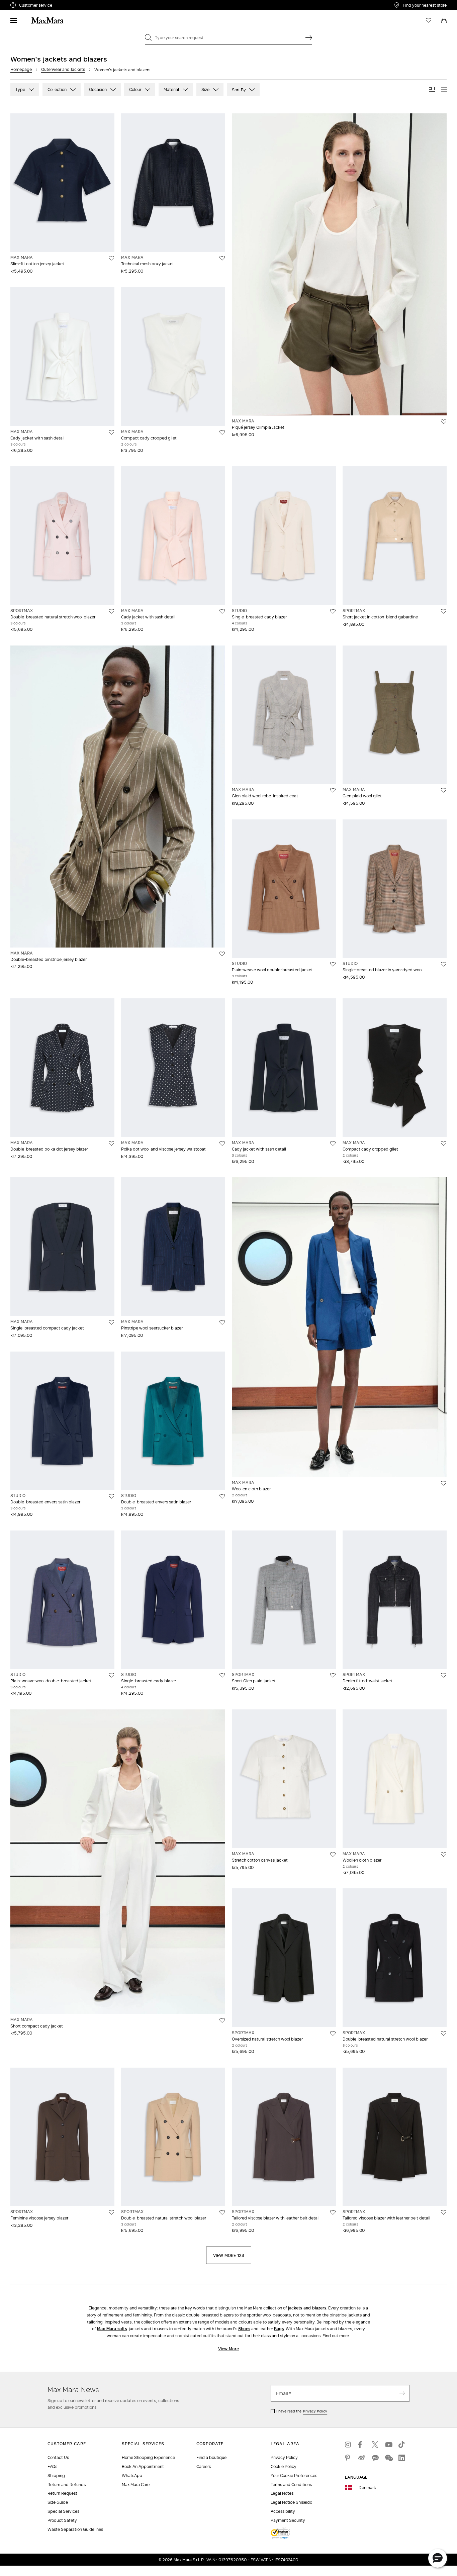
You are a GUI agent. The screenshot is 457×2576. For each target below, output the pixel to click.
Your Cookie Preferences (294, 2475)
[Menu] (14, 20)
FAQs (52, 2466)
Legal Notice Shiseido (291, 2502)
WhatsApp (132, 2475)
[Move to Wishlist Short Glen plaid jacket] (333, 1675)
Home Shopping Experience (148, 2457)
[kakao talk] (375, 2458)
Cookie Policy (284, 2466)
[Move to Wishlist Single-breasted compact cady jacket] (111, 1322)
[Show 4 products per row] (444, 90)
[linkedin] (402, 2458)
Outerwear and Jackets (63, 69)
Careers (204, 2466)
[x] (375, 2445)
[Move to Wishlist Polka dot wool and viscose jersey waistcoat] (222, 1144)
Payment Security (288, 2520)
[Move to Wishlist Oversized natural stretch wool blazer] (333, 2034)
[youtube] (388, 2445)
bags (279, 2329)
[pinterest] (348, 2458)
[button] (438, 2558)
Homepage (21, 69)
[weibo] (362, 2458)
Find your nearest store (425, 5)
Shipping (56, 2475)
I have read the (302, 2411)
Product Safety (62, 2520)
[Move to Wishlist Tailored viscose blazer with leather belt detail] (333, 2212)
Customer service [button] (65, 6)
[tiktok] (402, 2445)
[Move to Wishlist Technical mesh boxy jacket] (222, 258)
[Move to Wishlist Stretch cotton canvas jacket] (333, 1855)
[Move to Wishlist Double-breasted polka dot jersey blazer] (111, 1144)
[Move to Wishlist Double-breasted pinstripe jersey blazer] (222, 954)
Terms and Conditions (291, 2485)
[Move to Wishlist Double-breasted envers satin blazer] (111, 1496)
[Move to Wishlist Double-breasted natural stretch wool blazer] (111, 611)
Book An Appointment (143, 2466)
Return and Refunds (67, 2485)
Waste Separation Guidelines (75, 2529)
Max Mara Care (136, 2485)
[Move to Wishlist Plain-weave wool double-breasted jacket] (333, 964)
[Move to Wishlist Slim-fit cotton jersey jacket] (111, 258)
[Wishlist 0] (429, 20)
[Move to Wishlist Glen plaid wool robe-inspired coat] (333, 790)
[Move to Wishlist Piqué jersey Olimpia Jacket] (444, 422)
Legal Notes (282, 2493)
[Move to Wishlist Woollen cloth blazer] (444, 1483)
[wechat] (388, 2458)
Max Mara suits (112, 2329)
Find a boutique (211, 2457)
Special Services (63, 2511)
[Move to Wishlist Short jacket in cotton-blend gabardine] (444, 611)
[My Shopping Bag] (444, 20)
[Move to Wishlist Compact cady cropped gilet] (222, 432)
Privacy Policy (315, 2411)
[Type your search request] (309, 37)
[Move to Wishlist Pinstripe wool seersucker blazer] (222, 1322)
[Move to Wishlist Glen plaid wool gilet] (444, 790)
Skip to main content (25, 4)
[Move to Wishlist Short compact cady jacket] (222, 2020)
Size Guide (58, 2502)
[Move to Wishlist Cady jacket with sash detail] (111, 432)
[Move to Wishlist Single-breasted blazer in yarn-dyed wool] (444, 964)
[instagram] (348, 2445)
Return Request (62, 2493)
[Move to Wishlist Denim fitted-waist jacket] (444, 1675)
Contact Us (58, 2457)
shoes (244, 2329)
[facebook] (362, 2445)
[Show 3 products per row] (432, 90)
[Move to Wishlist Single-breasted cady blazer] (333, 611)
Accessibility (283, 2511)
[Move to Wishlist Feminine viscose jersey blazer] (111, 2212)
